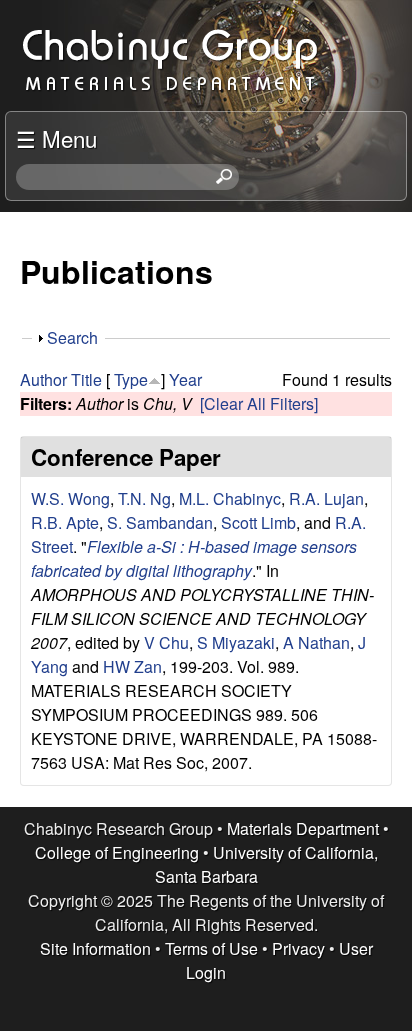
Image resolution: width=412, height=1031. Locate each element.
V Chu (166, 642)
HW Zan (132, 666)
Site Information (95, 948)
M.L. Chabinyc (230, 498)
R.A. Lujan (326, 498)
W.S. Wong (70, 498)
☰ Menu (56, 138)
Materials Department (303, 828)
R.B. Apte (65, 522)
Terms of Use (211, 948)
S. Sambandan (160, 522)
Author (43, 379)
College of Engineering (117, 852)
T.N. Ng (144, 498)
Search (72, 337)
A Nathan (316, 642)
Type (131, 379)
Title (86, 379)
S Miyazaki (236, 642)
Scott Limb (258, 522)
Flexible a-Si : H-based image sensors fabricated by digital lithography (194, 558)
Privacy (298, 948)
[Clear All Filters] (259, 403)
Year (185, 379)
